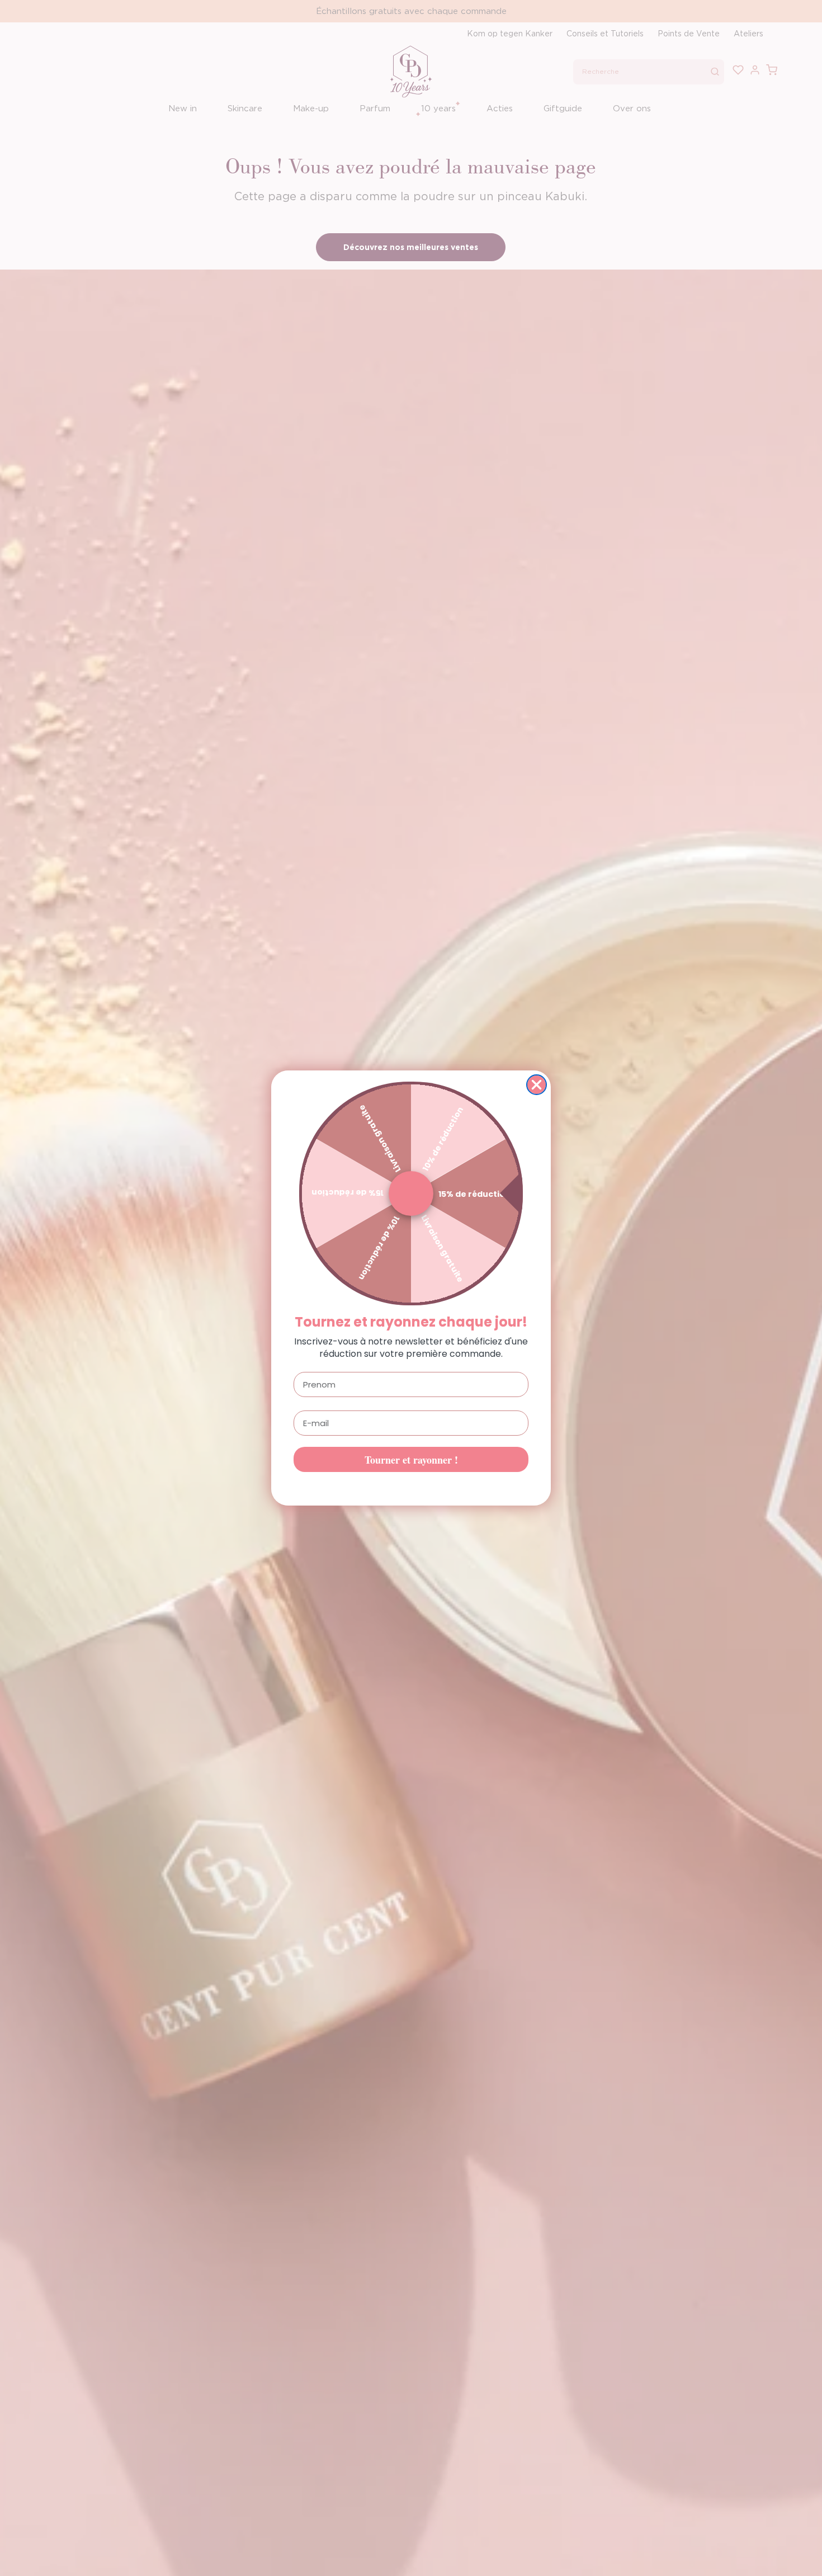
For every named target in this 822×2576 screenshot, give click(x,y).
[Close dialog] (537, 1085)
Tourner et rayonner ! (411, 1460)
